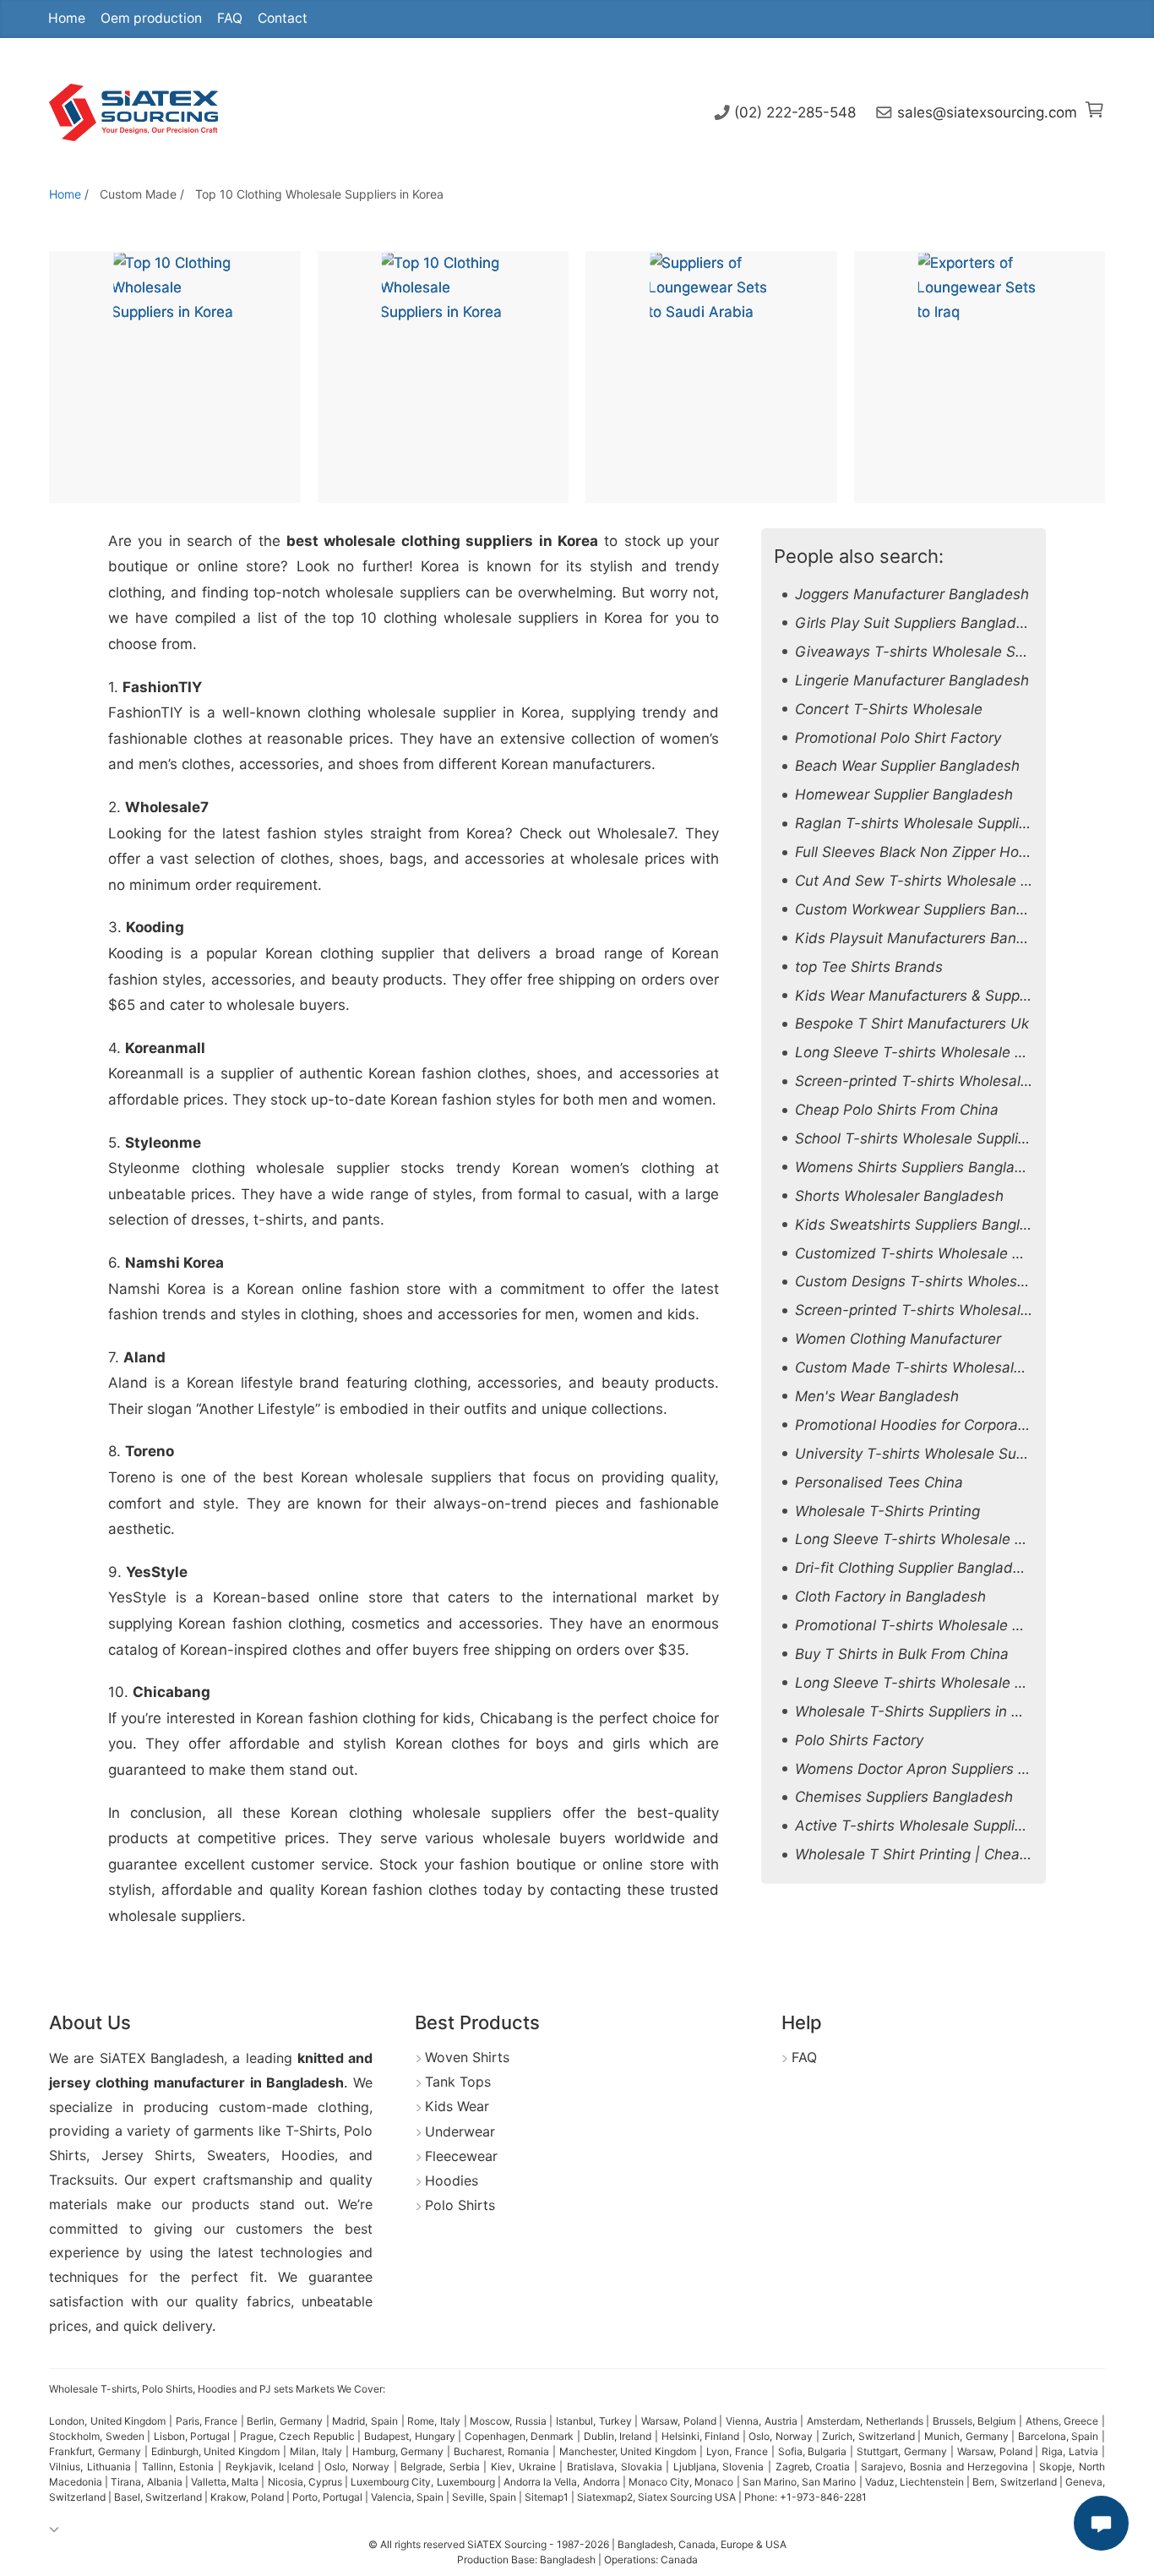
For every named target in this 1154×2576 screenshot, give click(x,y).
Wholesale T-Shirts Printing (887, 1511)
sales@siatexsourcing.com (987, 112)
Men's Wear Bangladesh (877, 1396)
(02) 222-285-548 (795, 112)
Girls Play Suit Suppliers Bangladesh (918, 623)
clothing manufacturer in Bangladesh (220, 2082)
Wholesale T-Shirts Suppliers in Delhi (920, 1711)
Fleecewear (461, 2156)
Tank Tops (458, 2082)
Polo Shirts (460, 2205)
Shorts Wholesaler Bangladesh (899, 1196)
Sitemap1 (547, 2497)
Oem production (151, 18)
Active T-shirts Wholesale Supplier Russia (936, 1826)
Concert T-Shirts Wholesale (889, 709)
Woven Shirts (467, 2057)
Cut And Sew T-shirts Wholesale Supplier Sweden (965, 881)
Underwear (460, 2131)
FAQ (230, 18)
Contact (283, 18)
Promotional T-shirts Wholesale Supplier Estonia (958, 1625)
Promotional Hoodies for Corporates (917, 1425)
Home (67, 18)
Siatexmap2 (605, 2497)
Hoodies (452, 2180)
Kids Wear (457, 2106)
